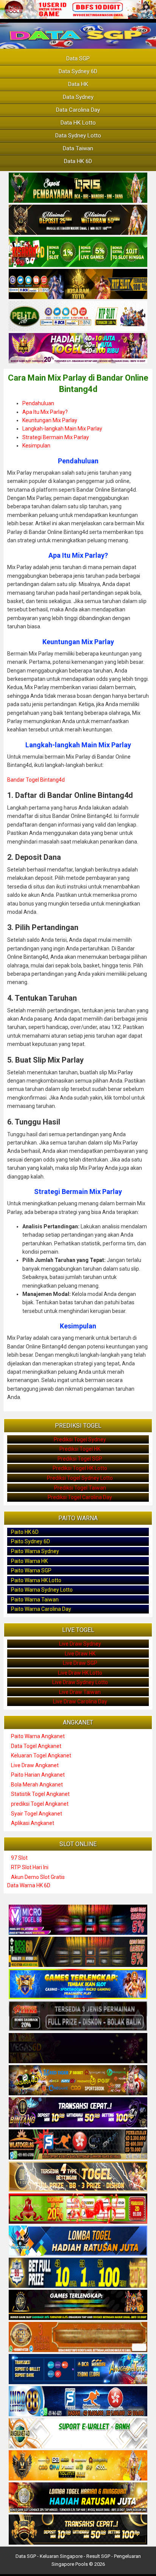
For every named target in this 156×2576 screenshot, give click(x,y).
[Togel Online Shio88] (78, 2498)
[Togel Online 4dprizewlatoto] (78, 2177)
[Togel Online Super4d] (78, 220)
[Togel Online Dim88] (78, 188)
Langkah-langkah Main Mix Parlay (62, 429)
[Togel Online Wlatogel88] (78, 2145)
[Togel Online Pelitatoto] (78, 316)
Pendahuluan (38, 403)
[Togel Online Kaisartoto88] (78, 2209)
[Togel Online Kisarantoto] (78, 284)
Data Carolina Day (78, 110)
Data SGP (78, 59)
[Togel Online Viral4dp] (78, 349)
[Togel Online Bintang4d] (78, 2113)
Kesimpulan (36, 446)
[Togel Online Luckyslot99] (78, 2273)
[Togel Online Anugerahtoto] (78, 2369)
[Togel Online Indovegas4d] (78, 2530)
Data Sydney (78, 97)
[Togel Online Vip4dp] (78, 2305)
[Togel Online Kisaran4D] (78, 252)
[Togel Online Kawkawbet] (78, 2016)
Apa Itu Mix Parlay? (45, 412)
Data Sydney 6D (78, 71)
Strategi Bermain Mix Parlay (56, 437)
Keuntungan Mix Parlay (50, 420)
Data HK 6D (78, 161)
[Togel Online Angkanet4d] (78, 2434)
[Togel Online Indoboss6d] (78, 1952)
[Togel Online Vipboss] (78, 2466)
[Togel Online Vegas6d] (78, 2048)
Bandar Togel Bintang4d (36, 780)
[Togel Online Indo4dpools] (78, 2241)
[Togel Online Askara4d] (78, 2081)
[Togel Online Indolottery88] (78, 2402)
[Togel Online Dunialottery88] (78, 2337)
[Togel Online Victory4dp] (78, 1984)
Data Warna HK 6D (29, 1885)
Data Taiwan (78, 148)
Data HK (78, 84)
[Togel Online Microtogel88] (78, 1920)
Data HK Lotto (78, 123)
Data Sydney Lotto (78, 136)
